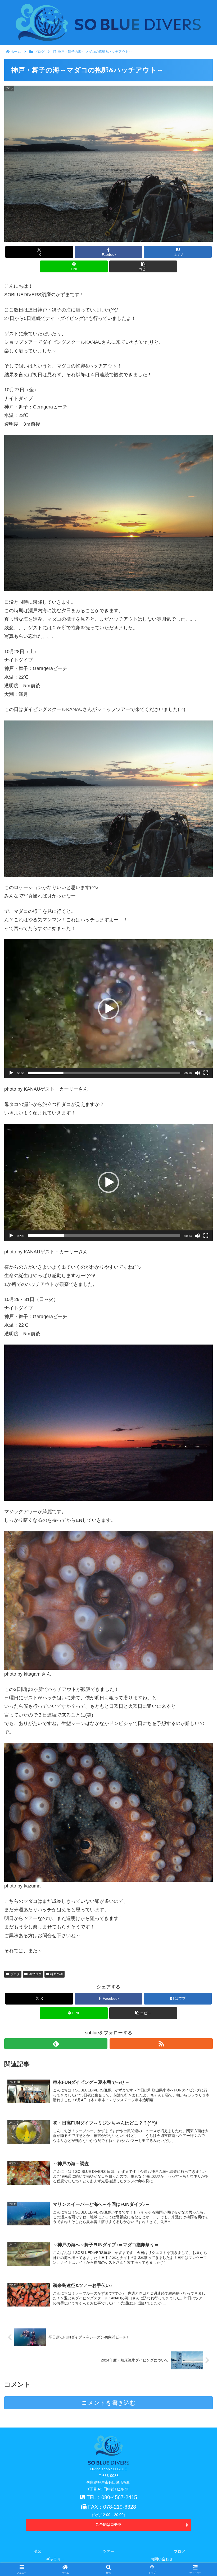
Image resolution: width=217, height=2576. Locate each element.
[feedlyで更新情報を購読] (56, 2044)
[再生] (11, 1073)
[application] (108, 1009)
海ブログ (35, 1974)
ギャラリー (55, 2559)
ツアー (108, 2551)
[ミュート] (197, 1073)
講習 (38, 2551)
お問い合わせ (162, 2559)
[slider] (104, 1073)
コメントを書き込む (109, 2403)
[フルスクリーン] (206, 1073)
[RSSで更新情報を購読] (161, 2044)
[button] (143, 266)
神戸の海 (57, 1974)
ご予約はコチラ (108, 2524)
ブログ (15, 1974)
